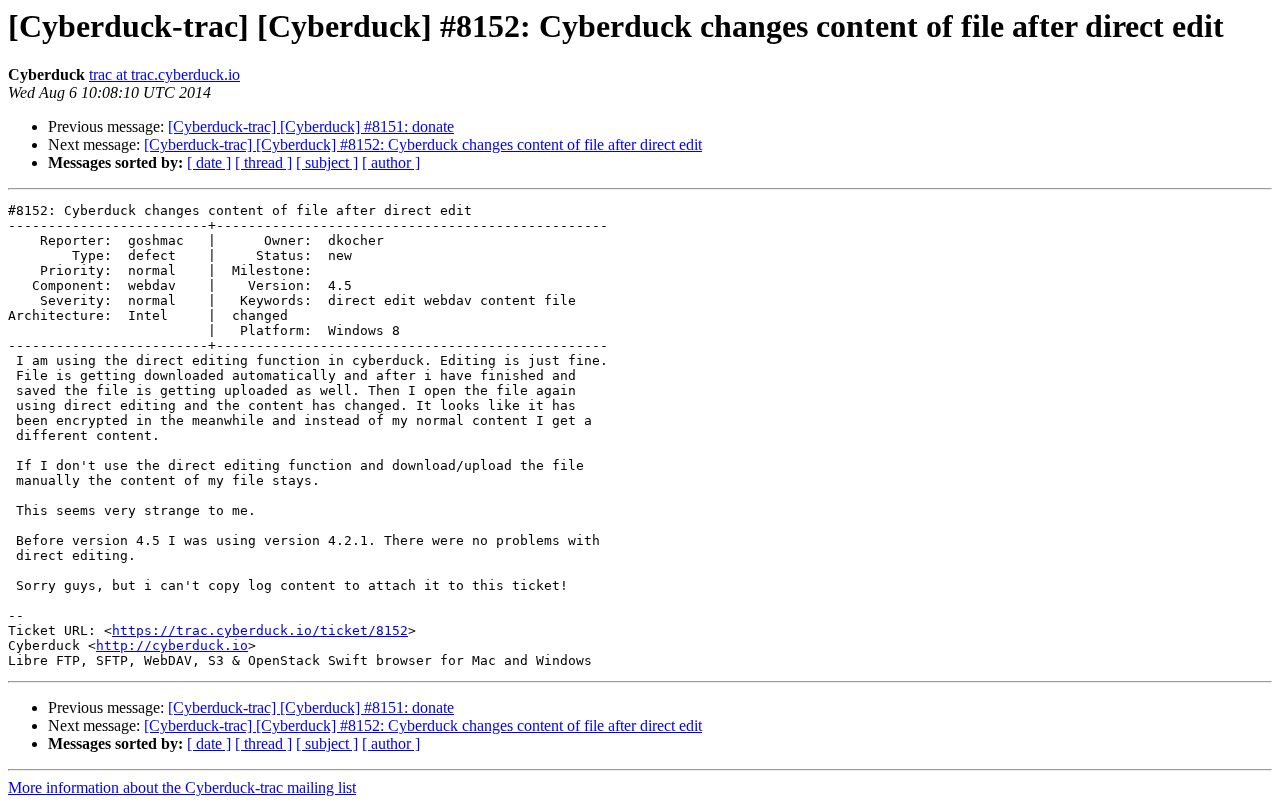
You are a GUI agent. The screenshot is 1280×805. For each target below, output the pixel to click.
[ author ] (391, 162)
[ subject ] (327, 162)
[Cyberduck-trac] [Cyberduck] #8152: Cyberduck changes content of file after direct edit (423, 144)
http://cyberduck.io (172, 645)
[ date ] (209, 162)
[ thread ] (263, 162)
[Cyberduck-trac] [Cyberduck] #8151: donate (311, 126)
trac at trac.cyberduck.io (164, 74)
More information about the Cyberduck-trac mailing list (182, 787)
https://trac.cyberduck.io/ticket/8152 (260, 630)
